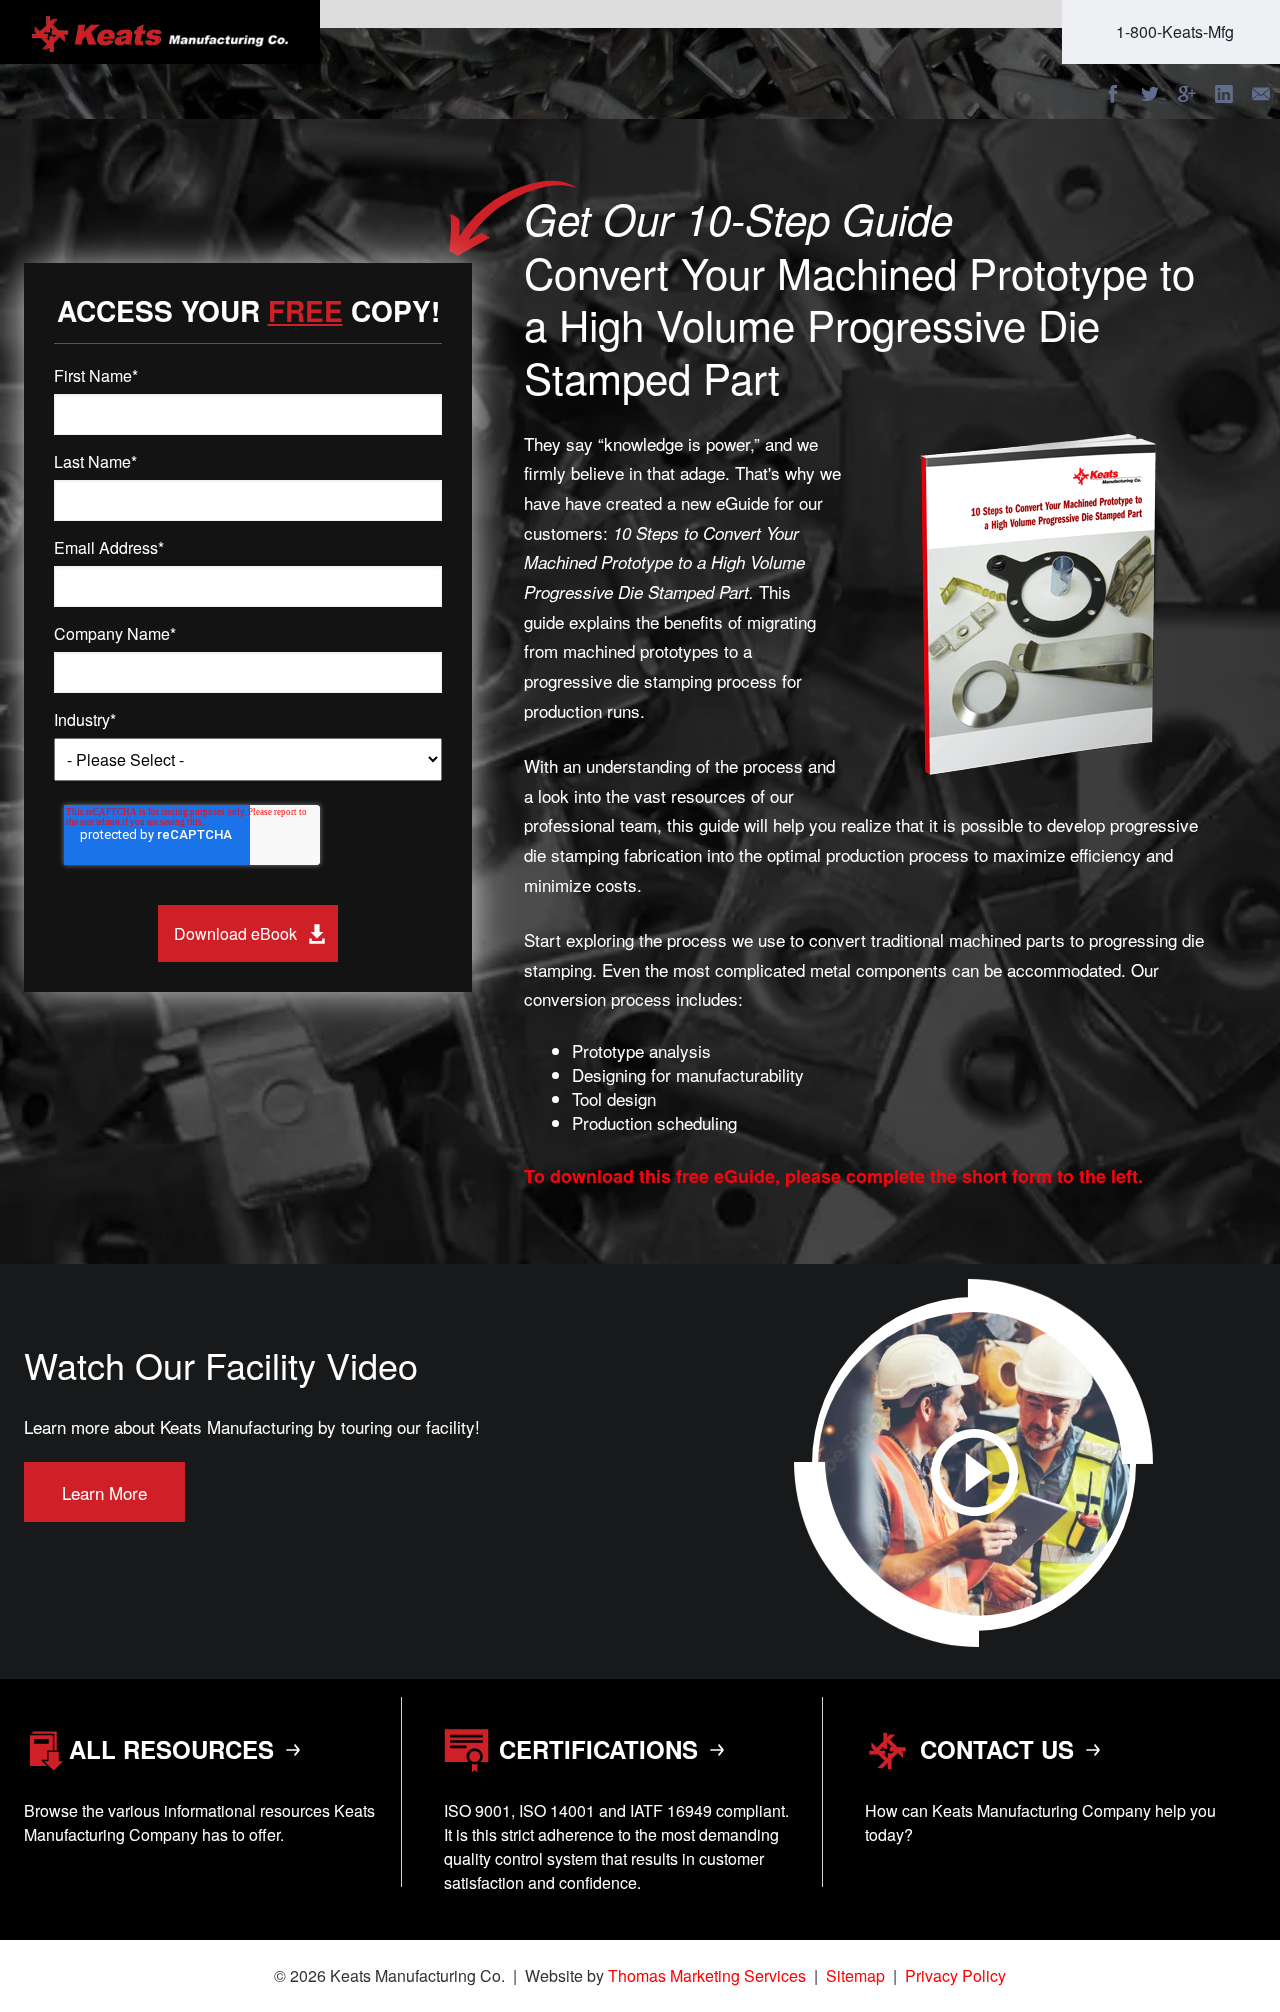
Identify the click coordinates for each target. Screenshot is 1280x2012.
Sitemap (855, 1975)
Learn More (104, 1492)
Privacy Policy (955, 1975)
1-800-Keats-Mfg (1175, 31)
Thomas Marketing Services (707, 1975)
